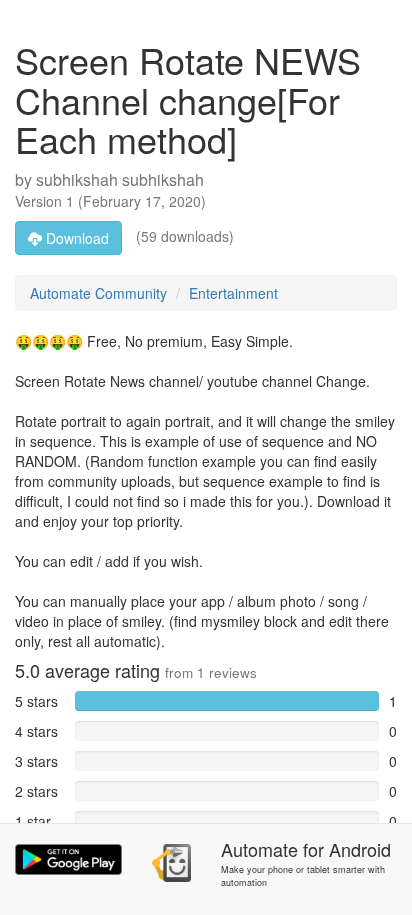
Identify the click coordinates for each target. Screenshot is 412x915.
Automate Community (98, 293)
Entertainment (233, 293)
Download (75, 238)
